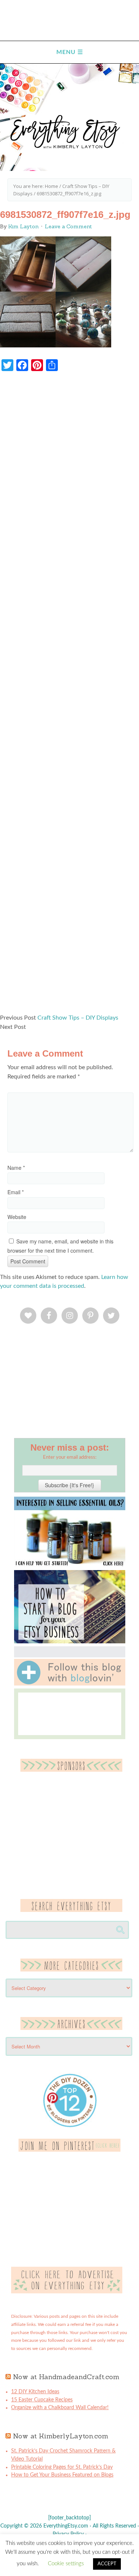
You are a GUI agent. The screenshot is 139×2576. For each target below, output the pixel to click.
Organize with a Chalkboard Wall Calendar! (60, 2408)
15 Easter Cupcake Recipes (42, 2400)
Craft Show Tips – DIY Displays (78, 1018)
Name (16, 1168)
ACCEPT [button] (107, 2564)
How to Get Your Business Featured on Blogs (62, 2475)
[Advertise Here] (67, 2292)
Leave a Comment (68, 226)
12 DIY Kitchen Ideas (35, 2392)
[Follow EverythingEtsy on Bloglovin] (70, 1684)
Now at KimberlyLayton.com (61, 2436)
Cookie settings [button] (66, 2564)
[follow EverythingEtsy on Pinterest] (69, 2150)
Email (16, 1192)
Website (17, 1217)
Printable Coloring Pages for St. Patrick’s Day (62, 2467)
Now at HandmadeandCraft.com (66, 2377)
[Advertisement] (69, 696)
